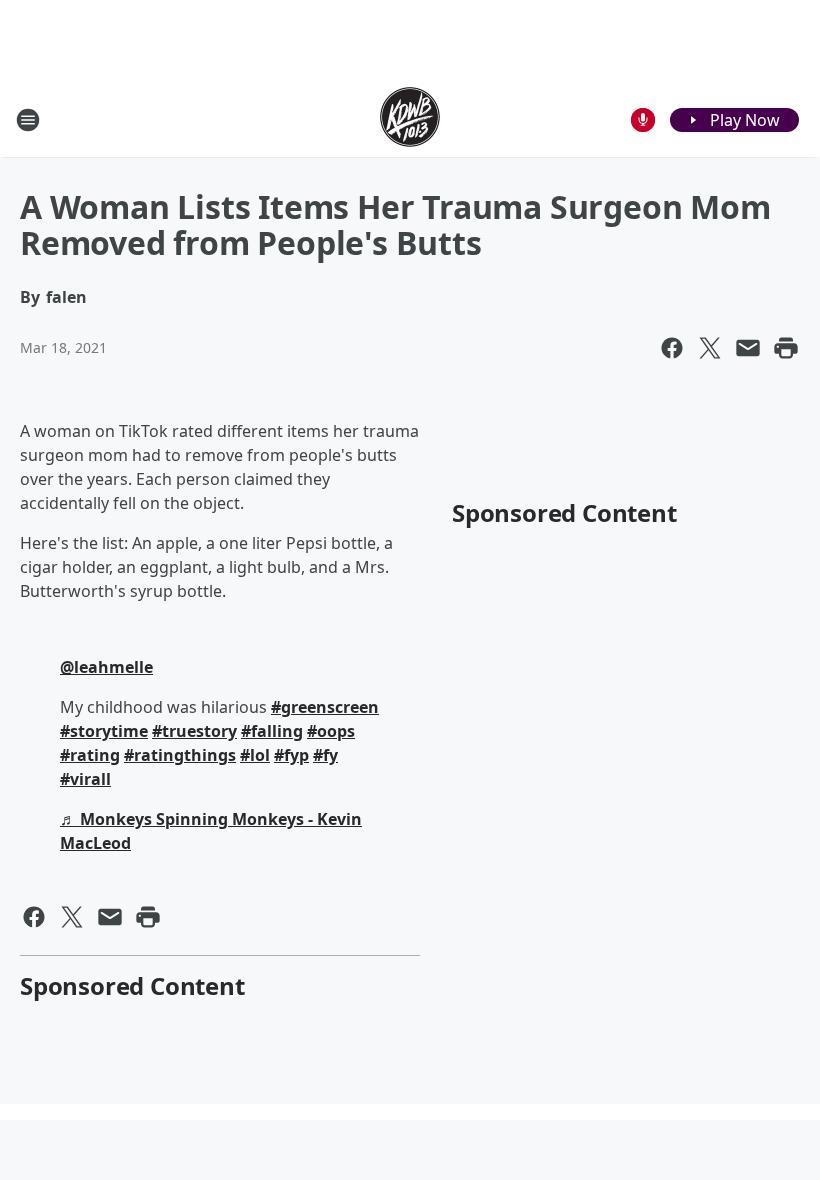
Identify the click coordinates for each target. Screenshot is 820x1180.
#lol (255, 755)
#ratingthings (180, 755)
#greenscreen (325, 707)
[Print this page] (786, 348)
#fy (325, 755)
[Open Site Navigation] (28, 120)
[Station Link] (410, 119)
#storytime (104, 731)
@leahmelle (106, 667)
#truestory (194, 731)
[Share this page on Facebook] (672, 348)
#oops (331, 731)
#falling (272, 731)
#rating (90, 755)
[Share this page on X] (710, 348)
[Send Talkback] (643, 120)
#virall (85, 779)
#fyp (291, 755)
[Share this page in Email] (748, 348)
